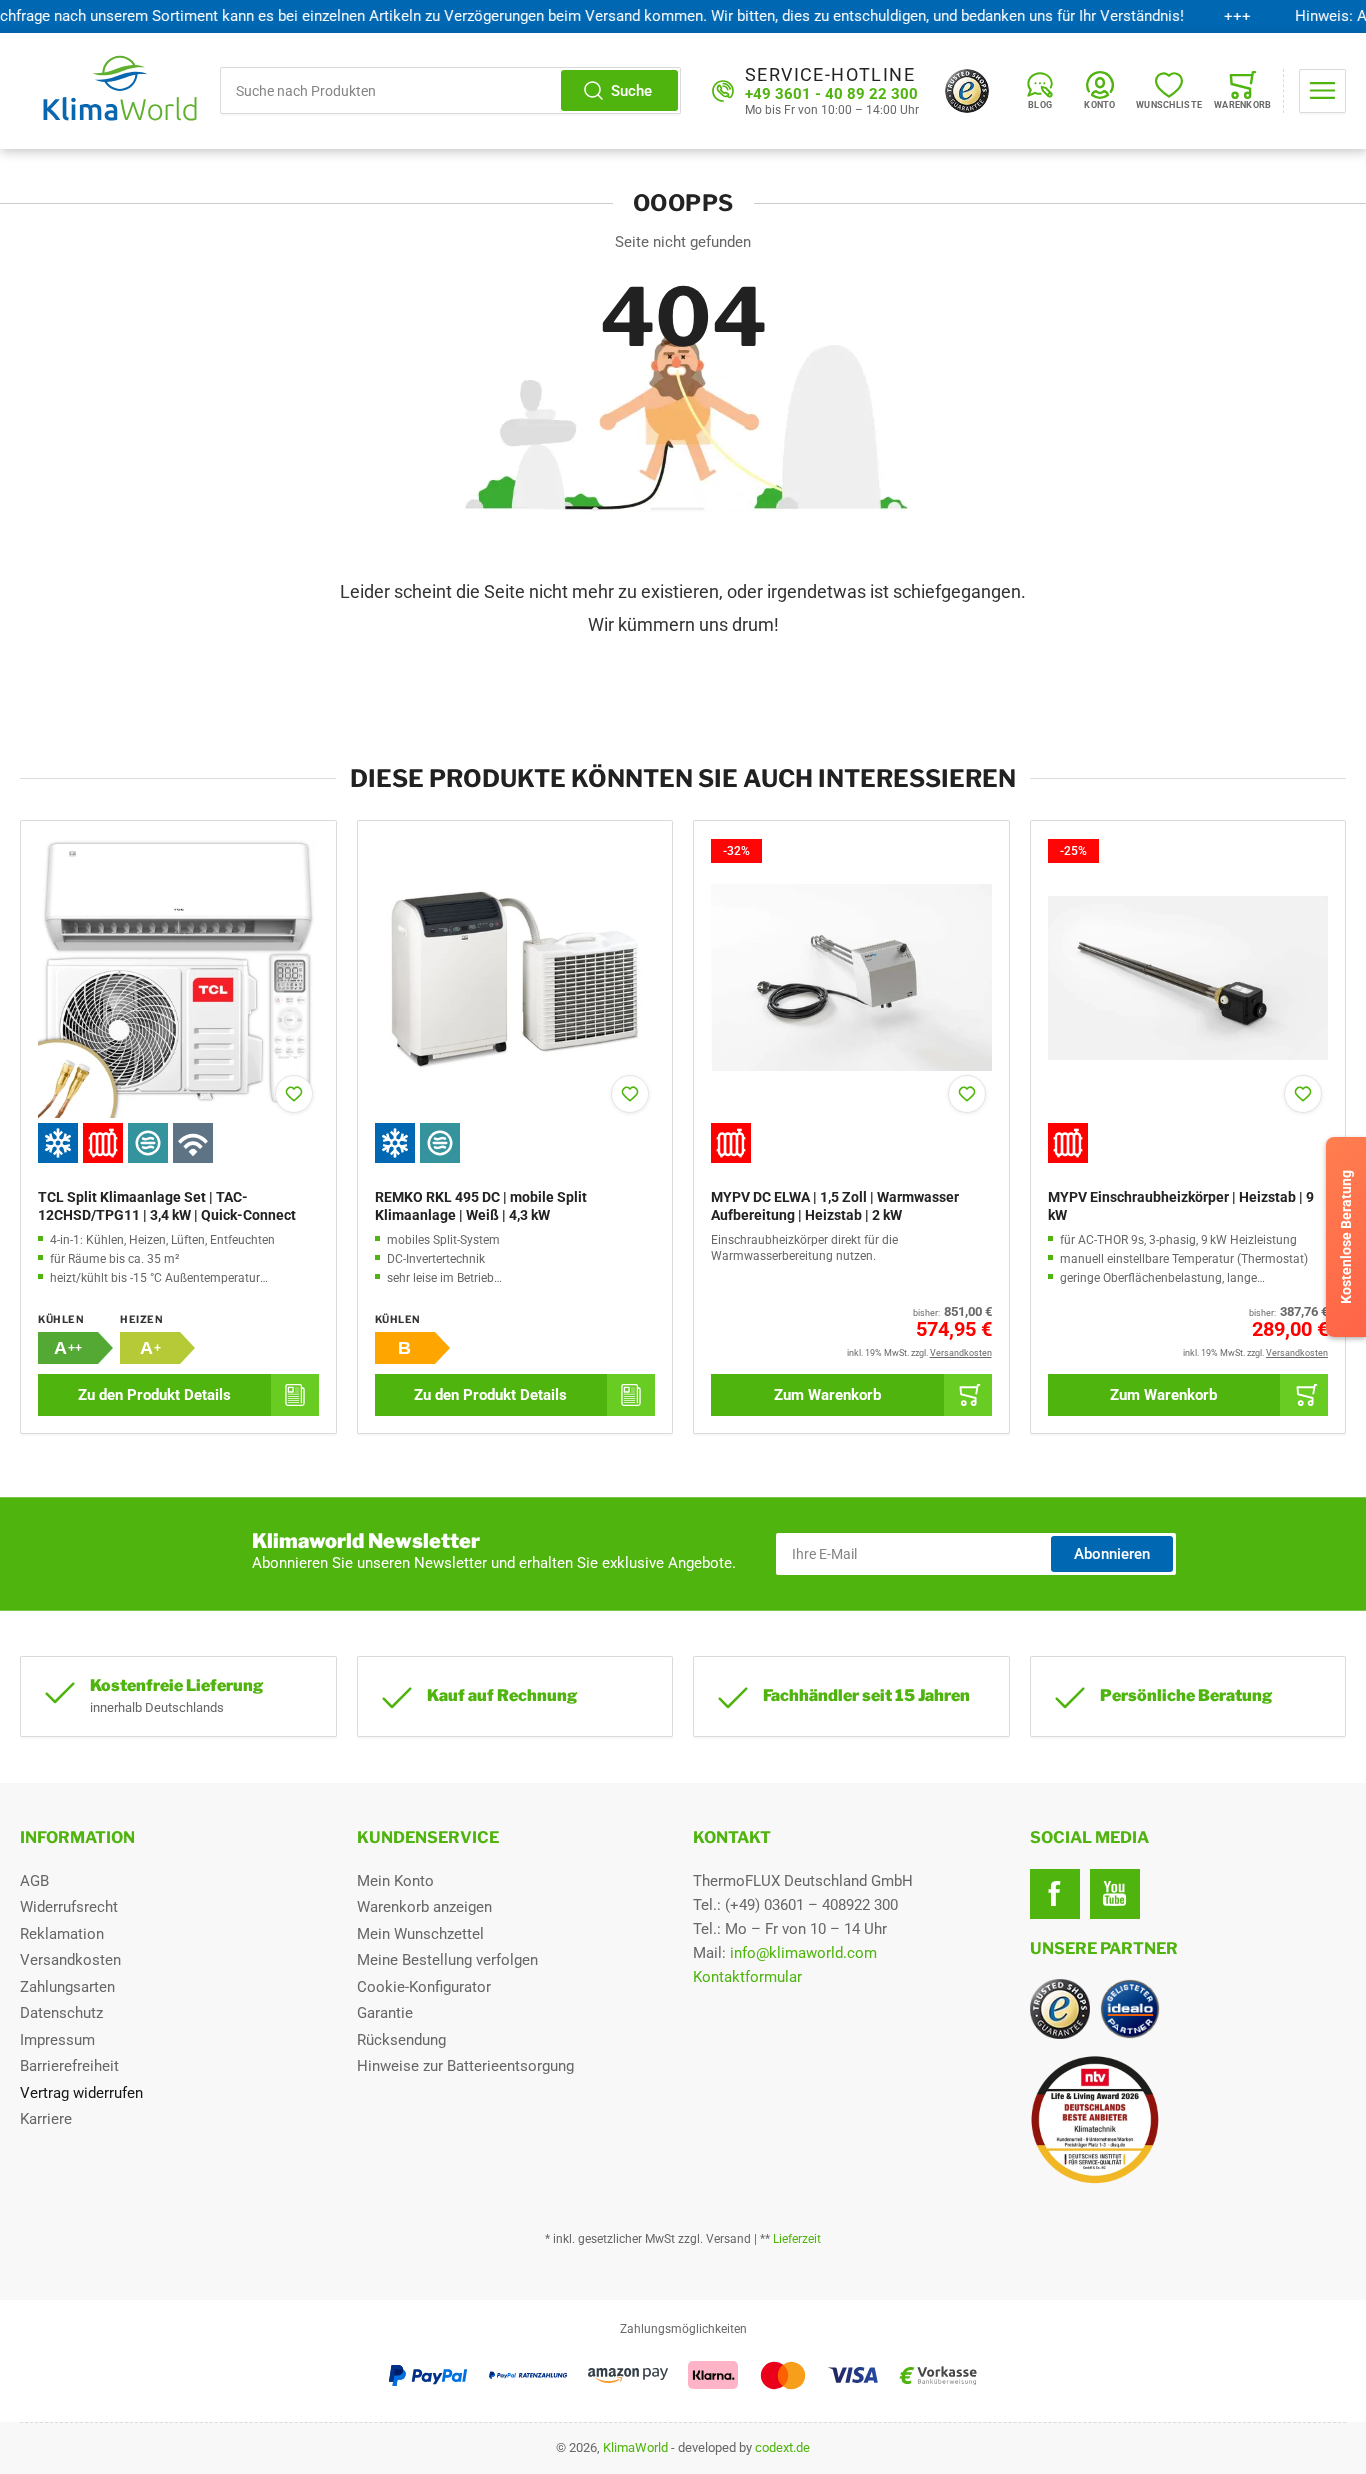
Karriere (46, 2119)
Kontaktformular (747, 1977)
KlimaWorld (635, 2447)
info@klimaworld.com (803, 1953)
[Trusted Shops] (967, 91)
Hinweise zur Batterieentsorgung (465, 2066)
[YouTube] (1115, 1894)
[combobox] (450, 90)
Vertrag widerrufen (81, 2093)
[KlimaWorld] (1188, 2112)
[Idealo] (1130, 2009)
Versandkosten (70, 1960)
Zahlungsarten (67, 1987)
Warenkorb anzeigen (424, 1907)
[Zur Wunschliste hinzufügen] (294, 1094)
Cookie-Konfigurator (424, 1987)
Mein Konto (395, 1881)
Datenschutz (61, 2013)
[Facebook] (1055, 1894)
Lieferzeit (797, 2239)
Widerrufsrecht (69, 1907)
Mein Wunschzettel (420, 1934)
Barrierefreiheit (69, 2066)
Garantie (385, 2013)
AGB (34, 1881)
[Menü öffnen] (1322, 91)
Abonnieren (1112, 1554)
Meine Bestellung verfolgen (447, 1960)
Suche (631, 91)
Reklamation (62, 1934)
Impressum (57, 2040)
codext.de (782, 2447)
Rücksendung (401, 2040)
